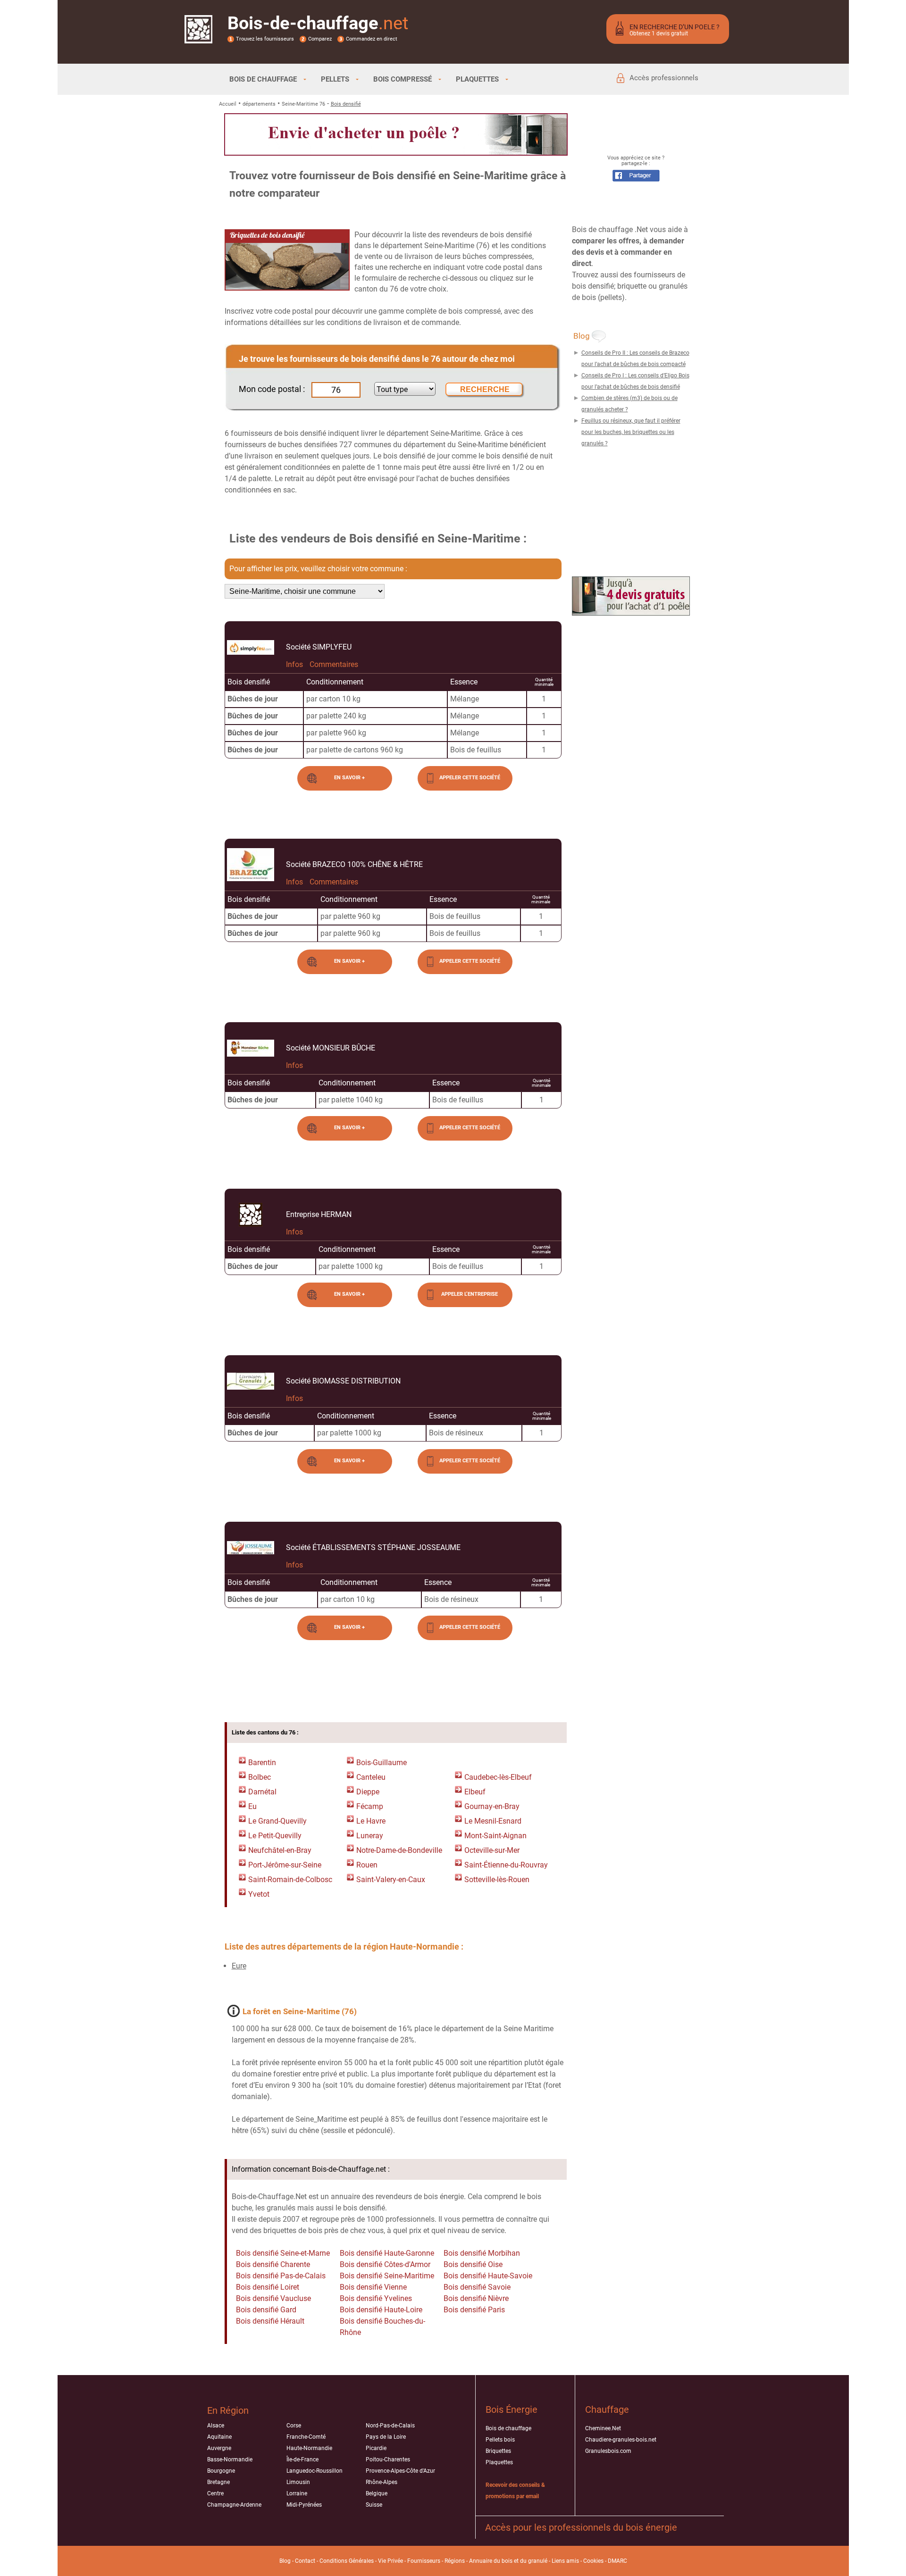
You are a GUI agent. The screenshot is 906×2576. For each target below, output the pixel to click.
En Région (228, 2410)
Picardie (376, 2448)
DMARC (617, 2561)
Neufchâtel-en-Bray (280, 1850)
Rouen (367, 1865)
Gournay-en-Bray (492, 1806)
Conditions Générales (347, 2561)
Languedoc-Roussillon (315, 2471)
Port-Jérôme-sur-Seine (285, 1865)
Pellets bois (500, 2440)
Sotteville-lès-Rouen (497, 1880)
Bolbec (260, 1777)
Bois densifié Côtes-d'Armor (385, 2264)
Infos (294, 664)
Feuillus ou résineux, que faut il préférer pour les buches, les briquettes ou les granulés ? (631, 432)
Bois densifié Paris (474, 2310)
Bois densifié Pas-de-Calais (281, 2276)
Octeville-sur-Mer (492, 1850)
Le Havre (371, 1821)
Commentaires (334, 664)
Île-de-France (302, 2459)
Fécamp (370, 1806)
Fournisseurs (424, 2561)
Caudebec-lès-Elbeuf (498, 1777)
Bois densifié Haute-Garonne (387, 2253)
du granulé (534, 2561)
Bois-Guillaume (382, 1763)
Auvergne (219, 2448)
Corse (294, 2426)
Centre (215, 2493)
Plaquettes (499, 2462)
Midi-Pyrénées (304, 2505)
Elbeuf (475, 1792)
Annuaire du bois (491, 2561)
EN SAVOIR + (349, 778)
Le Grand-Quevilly (277, 1821)
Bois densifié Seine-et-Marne (283, 2253)
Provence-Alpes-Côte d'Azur (400, 2471)
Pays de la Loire (386, 2437)
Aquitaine (219, 2437)
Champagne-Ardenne (234, 2505)
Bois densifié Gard (266, 2310)
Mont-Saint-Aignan (495, 1836)
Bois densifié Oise (473, 2264)
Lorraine (297, 2493)
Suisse (374, 2505)
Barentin (262, 1763)
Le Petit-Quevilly (275, 1836)
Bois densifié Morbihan (482, 2253)
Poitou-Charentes (388, 2459)
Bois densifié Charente (273, 2264)
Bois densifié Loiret (268, 2287)
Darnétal (262, 1792)
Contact (305, 2561)
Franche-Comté (306, 2437)
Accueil (228, 104)
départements (259, 104)
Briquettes (498, 2451)
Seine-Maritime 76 (303, 104)
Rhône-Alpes (382, 2482)
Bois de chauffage (508, 2428)
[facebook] (636, 179)
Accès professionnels (664, 78)
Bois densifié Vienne (373, 2287)
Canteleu (371, 1777)
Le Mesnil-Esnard (493, 1821)
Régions (455, 2561)
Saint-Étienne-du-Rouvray (506, 1865)
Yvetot (259, 1894)
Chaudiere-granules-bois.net (621, 2440)
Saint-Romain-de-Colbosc (290, 1880)
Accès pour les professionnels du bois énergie (581, 2527)
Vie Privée (390, 2561)
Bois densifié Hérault (270, 2321)
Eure (239, 1966)
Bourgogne (221, 2471)
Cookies (593, 2561)
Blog (285, 2561)
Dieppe (368, 1792)
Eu (252, 1806)
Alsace (216, 2426)
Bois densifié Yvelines (376, 2298)
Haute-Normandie (309, 2448)
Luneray (370, 1836)
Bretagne (218, 2482)
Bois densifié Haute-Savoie (488, 2276)
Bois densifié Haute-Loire (381, 2310)
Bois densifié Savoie (477, 2287)
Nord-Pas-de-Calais (390, 2426)
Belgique (377, 2493)
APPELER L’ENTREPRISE (470, 1294)
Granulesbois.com (608, 2451)
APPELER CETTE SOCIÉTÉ (470, 778)
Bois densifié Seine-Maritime (387, 2276)
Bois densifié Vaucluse (273, 2298)
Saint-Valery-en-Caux (391, 1880)
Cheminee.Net (603, 2428)
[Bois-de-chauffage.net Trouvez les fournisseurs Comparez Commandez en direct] (198, 37)
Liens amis (565, 2561)
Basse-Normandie (230, 2459)
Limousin (298, 2482)
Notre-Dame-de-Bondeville (399, 1850)
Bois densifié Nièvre (476, 2298)
